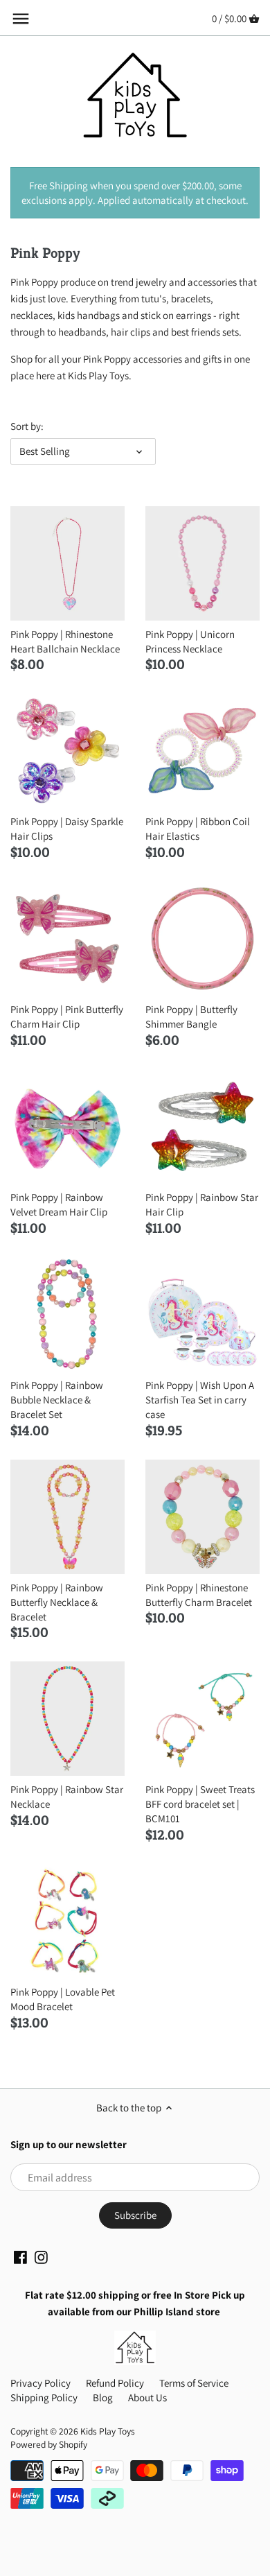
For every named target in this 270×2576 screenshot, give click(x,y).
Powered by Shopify (49, 2444)
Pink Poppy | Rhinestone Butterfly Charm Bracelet (199, 1595)
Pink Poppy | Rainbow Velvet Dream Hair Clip (59, 1204)
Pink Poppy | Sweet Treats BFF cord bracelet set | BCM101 (200, 1804)
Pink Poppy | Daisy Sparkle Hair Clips (67, 829)
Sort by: (27, 426)
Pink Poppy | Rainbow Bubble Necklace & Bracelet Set (57, 1400)
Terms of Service (194, 2383)
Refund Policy (115, 2383)
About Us (147, 2397)
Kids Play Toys (108, 2431)
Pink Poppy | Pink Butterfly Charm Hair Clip (67, 1017)
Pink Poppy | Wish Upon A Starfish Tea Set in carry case (200, 1400)
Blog (103, 2397)
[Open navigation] (21, 19)
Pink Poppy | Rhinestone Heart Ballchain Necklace (65, 641)
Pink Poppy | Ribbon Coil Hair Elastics (198, 829)
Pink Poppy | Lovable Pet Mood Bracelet (63, 1999)
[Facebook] (20, 2256)
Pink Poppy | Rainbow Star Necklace (67, 1797)
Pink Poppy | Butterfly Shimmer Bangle (191, 1017)
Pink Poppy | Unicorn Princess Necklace (190, 641)
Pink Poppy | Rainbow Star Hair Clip (202, 1204)
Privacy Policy (40, 2383)
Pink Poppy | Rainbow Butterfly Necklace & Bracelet (57, 1602)
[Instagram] (41, 2256)
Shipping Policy (44, 2397)
